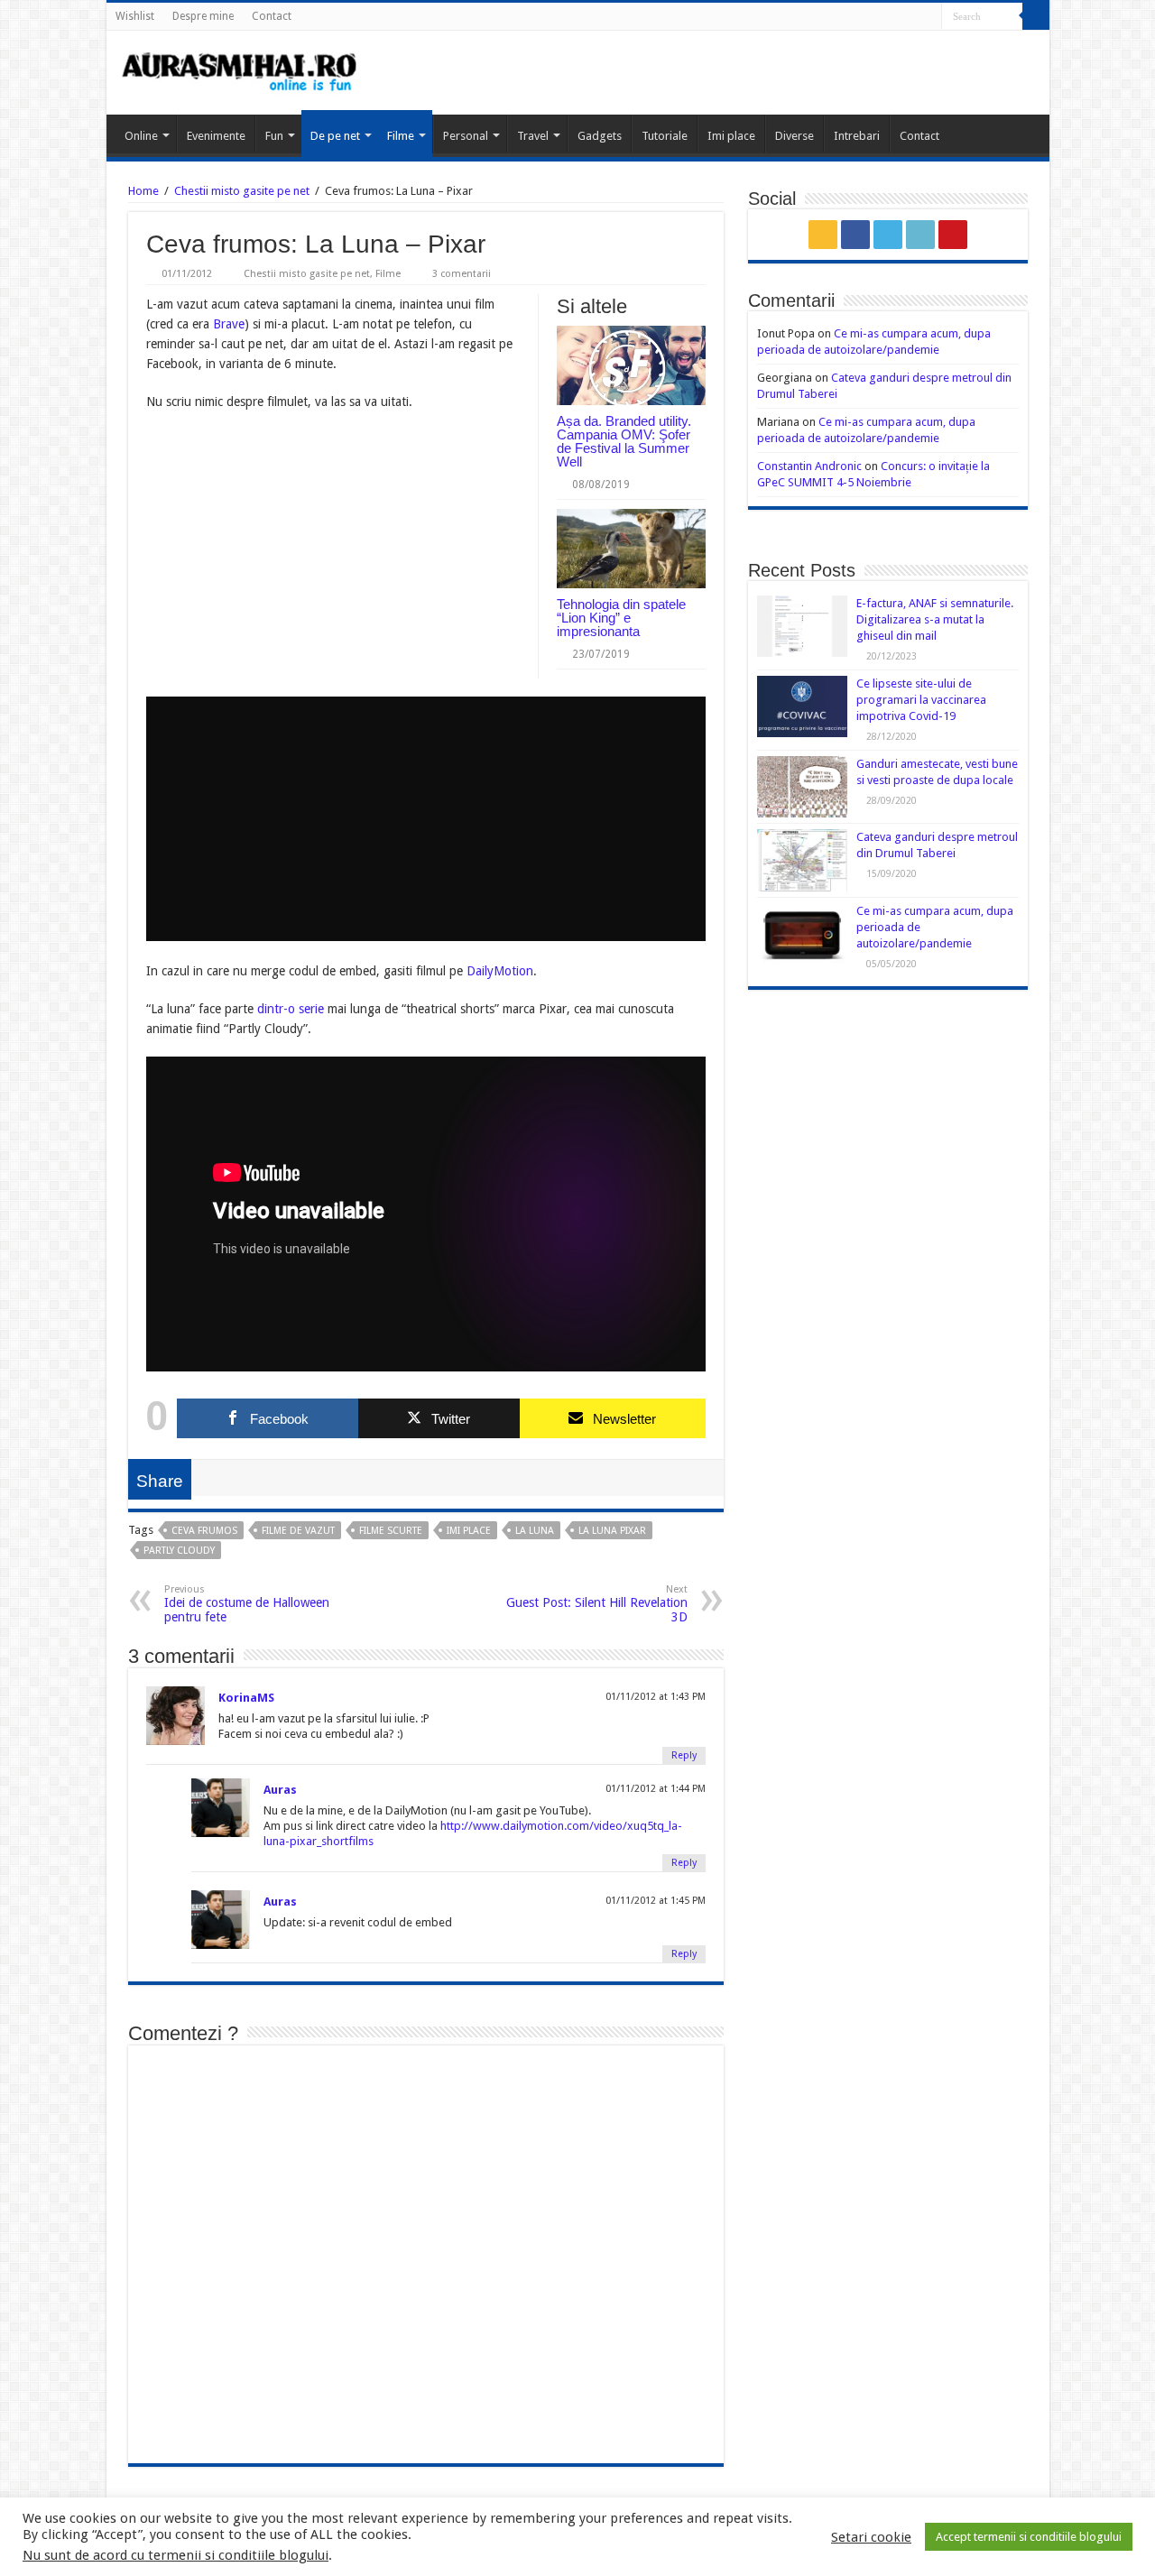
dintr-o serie (291, 1009)
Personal (466, 136)
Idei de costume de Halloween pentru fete (247, 1604)
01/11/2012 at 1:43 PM (656, 1697)
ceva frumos (204, 1531)
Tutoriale (665, 136)
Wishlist (135, 16)
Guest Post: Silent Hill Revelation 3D (597, 1604)
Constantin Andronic (809, 466)
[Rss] (859, 17)
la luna (535, 1531)
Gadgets (600, 136)
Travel (533, 136)
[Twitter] (894, 17)
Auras (280, 1790)
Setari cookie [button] (871, 2537)
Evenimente (216, 136)
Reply (684, 1755)
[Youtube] (928, 17)
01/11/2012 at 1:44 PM (656, 1789)
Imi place (731, 136)
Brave (229, 324)
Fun (274, 136)
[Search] (1036, 16)
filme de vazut (298, 1531)
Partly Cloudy (179, 1551)
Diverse (795, 136)
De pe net (335, 136)
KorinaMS (246, 1698)
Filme (401, 136)
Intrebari (857, 136)
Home (143, 191)
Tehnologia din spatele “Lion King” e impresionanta (621, 618)
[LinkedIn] (911, 17)
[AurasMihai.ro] (240, 70)
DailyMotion (500, 971)
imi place (469, 1531)
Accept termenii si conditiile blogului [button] (1029, 2537)
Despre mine (203, 16)
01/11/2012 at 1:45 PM (656, 1901)
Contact (272, 16)
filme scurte (391, 1531)
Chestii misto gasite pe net (242, 191)
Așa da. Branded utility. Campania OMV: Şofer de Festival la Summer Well (624, 441)
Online (141, 136)
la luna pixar (612, 1531)
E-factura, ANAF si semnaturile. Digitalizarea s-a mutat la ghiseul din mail (935, 619)
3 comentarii (462, 274)
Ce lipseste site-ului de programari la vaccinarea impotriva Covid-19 (921, 700)
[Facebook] (877, 17)
